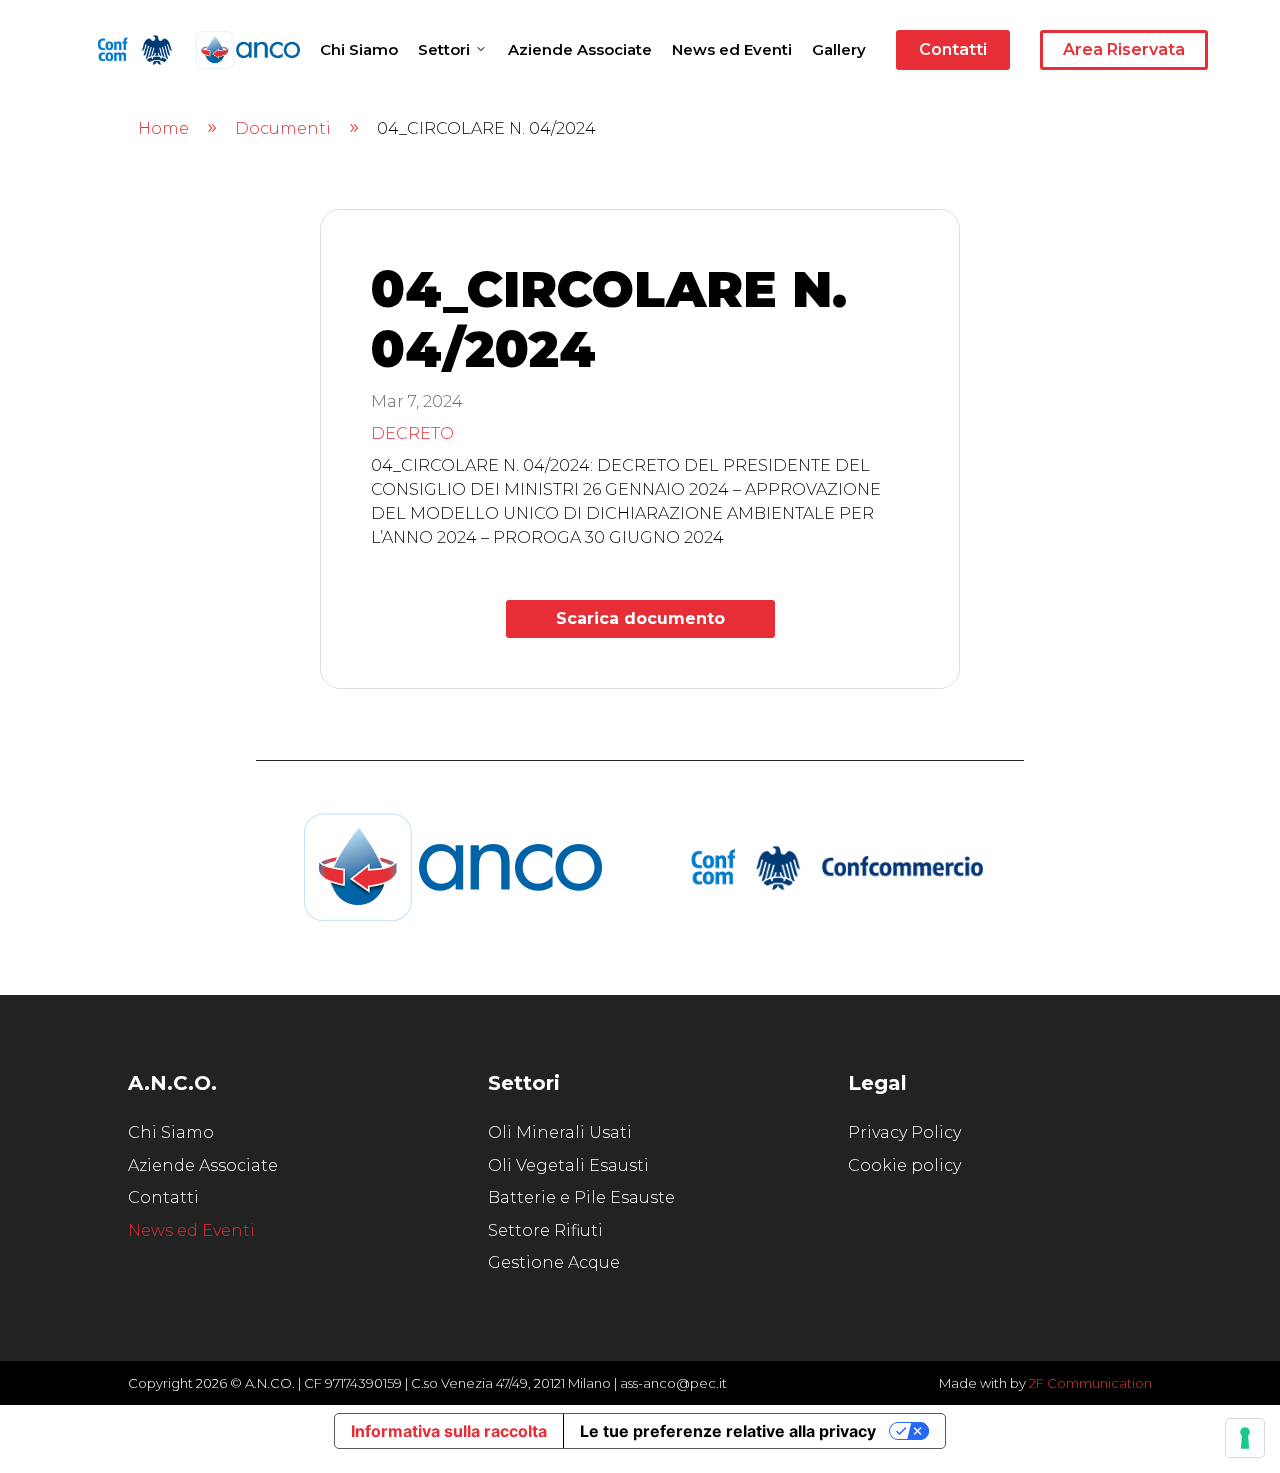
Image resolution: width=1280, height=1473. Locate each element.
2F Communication (1090, 1383)
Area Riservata (1124, 49)
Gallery (839, 49)
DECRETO (412, 433)
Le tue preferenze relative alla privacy (728, 1431)
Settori (444, 49)
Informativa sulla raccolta (449, 1431)
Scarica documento (640, 618)
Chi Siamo (359, 49)
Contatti (953, 49)
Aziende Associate (580, 49)
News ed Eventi (732, 49)
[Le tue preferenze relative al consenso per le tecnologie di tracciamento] (1245, 1438)
